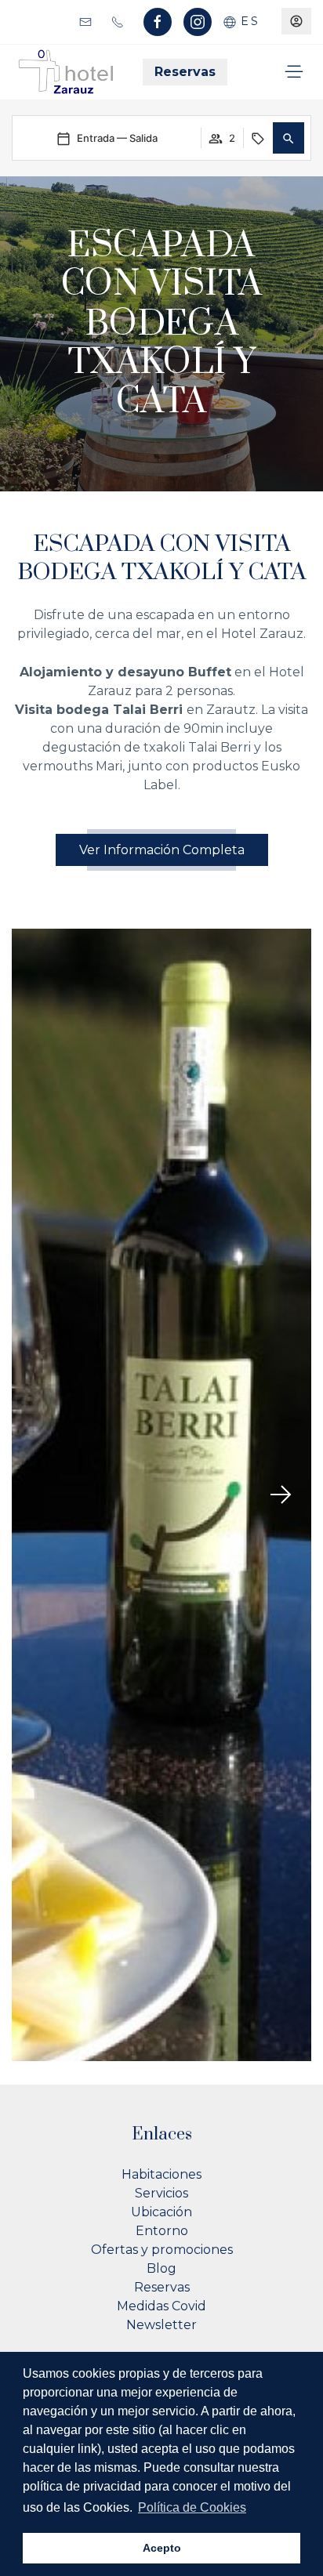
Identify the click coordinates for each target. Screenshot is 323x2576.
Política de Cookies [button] (192, 2507)
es (248, 21)
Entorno (162, 2231)
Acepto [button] (162, 2548)
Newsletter (161, 2325)
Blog (161, 2268)
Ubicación (161, 2212)
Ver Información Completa (162, 850)
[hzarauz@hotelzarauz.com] (87, 21)
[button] (289, 138)
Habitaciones (161, 2174)
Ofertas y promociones (162, 2250)
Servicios (161, 2193)
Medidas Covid (161, 2306)
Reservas (185, 72)
